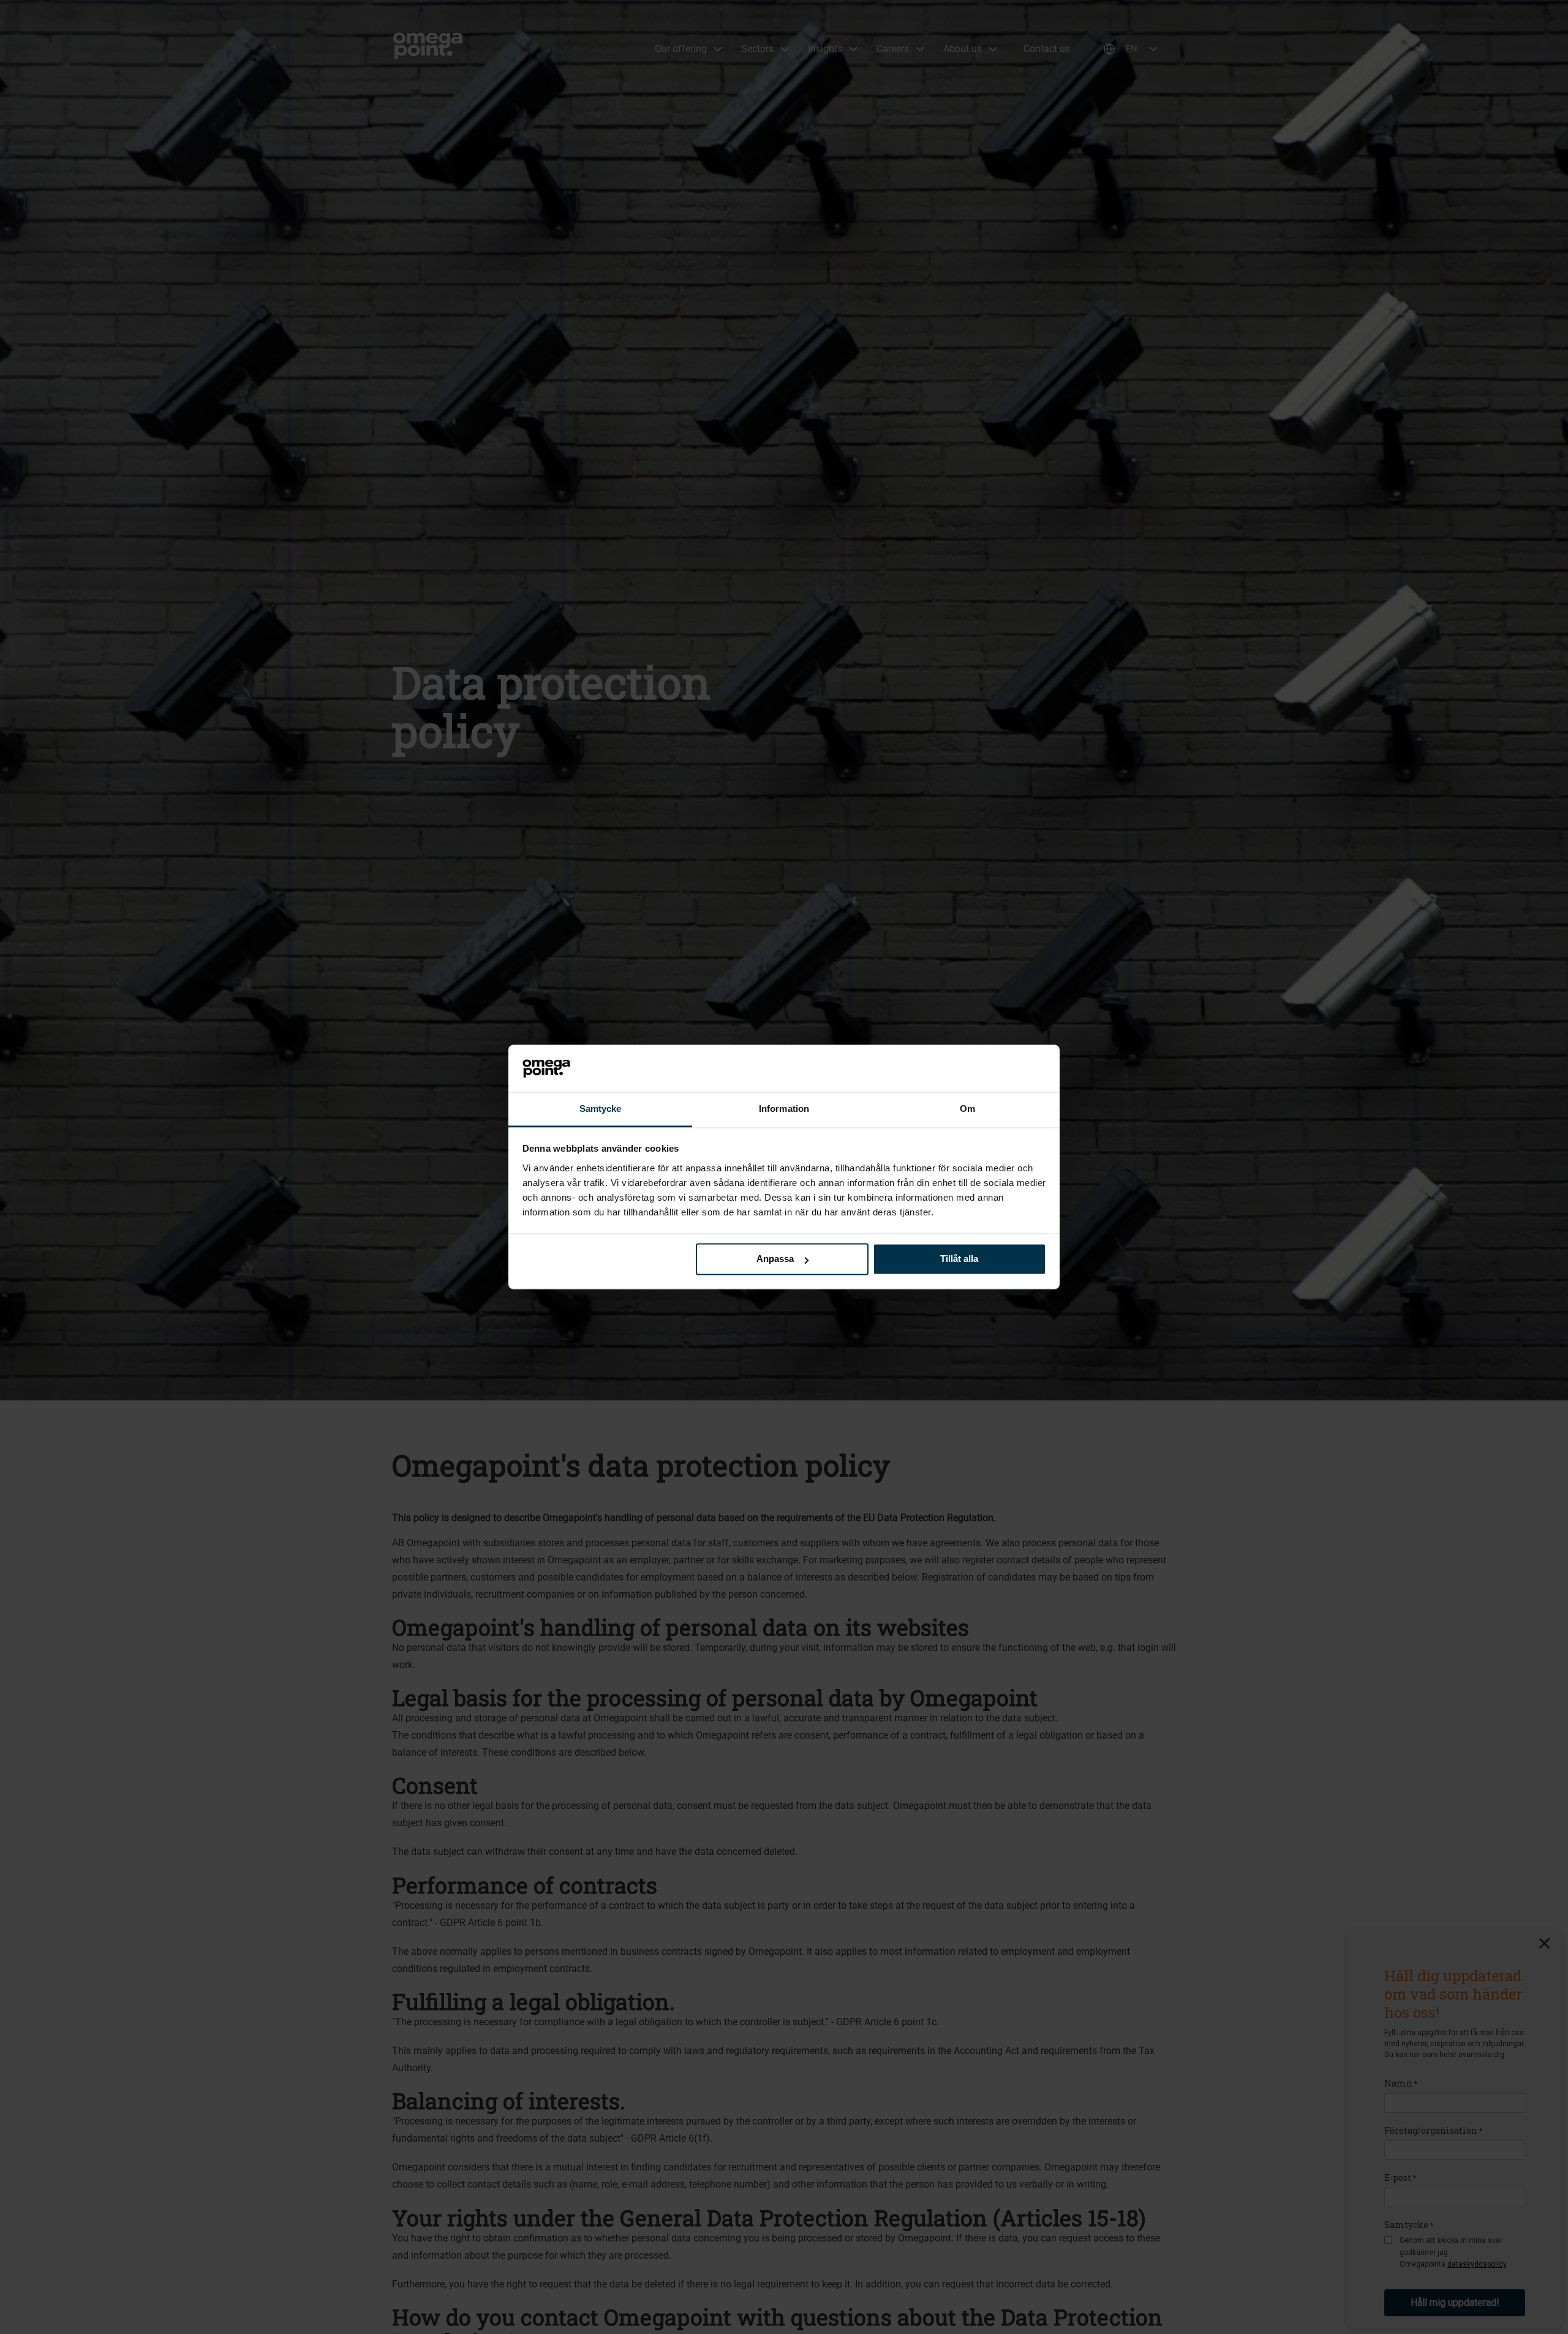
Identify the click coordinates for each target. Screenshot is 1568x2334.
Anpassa (775, 1259)
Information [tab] (784, 1108)
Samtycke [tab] (601, 1108)
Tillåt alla (959, 1259)
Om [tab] (967, 1108)
